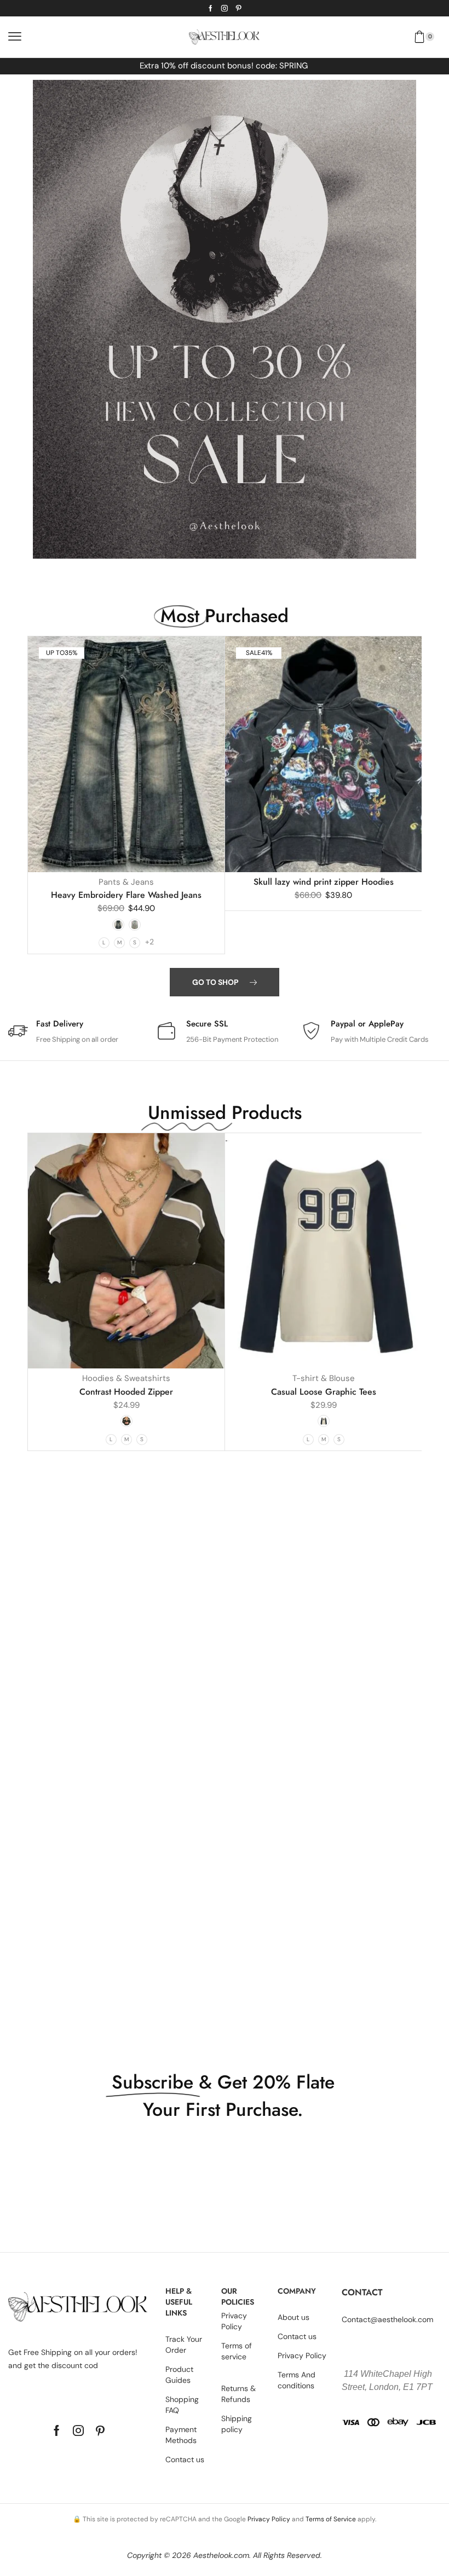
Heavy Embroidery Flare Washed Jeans (126, 895)
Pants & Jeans (126, 882)
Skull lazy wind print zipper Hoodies (324, 882)
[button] (15, 37)
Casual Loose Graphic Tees (324, 1392)
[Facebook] (211, 8)
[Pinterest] (239, 8)
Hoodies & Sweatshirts (126, 1378)
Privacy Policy (269, 2519)
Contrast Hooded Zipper (126, 1392)
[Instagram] (225, 8)
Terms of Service (331, 2519)
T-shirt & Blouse (324, 1378)
